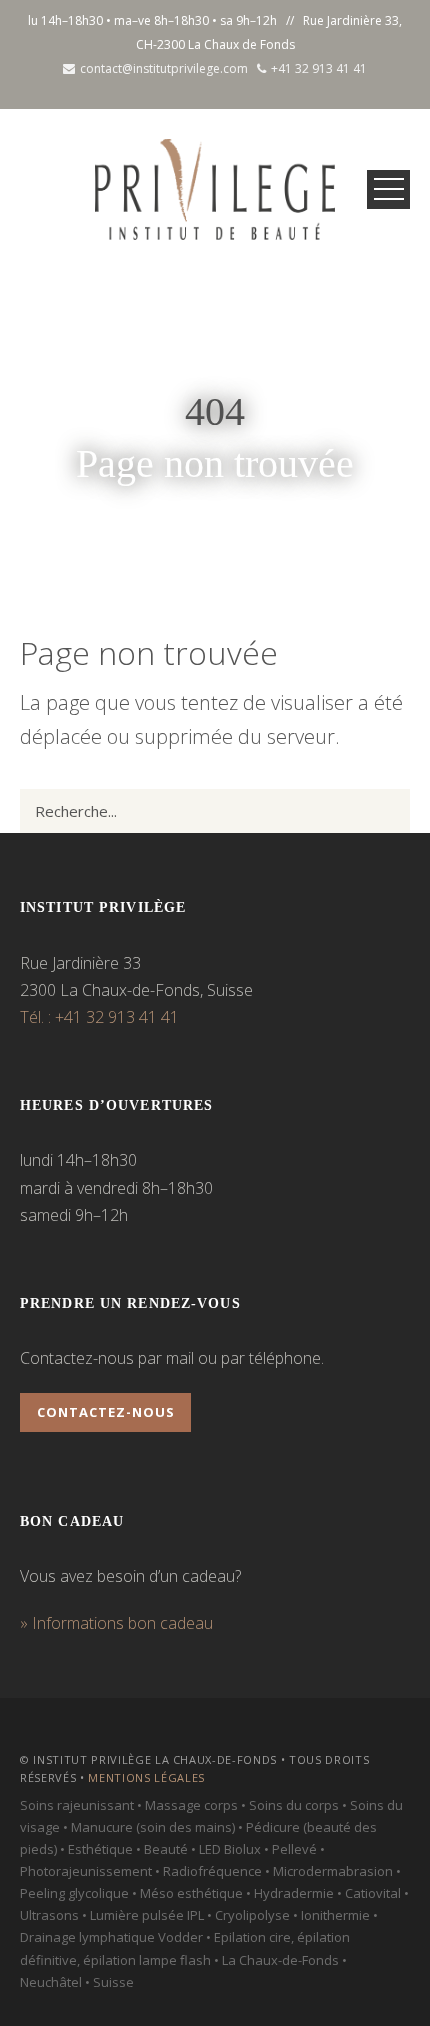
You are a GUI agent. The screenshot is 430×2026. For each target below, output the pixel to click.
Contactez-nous (106, 1412)
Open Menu (388, 189)
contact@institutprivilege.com (164, 68)
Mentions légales (146, 1777)
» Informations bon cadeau (116, 1623)
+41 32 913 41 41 (319, 68)
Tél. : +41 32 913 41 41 (99, 1017)
